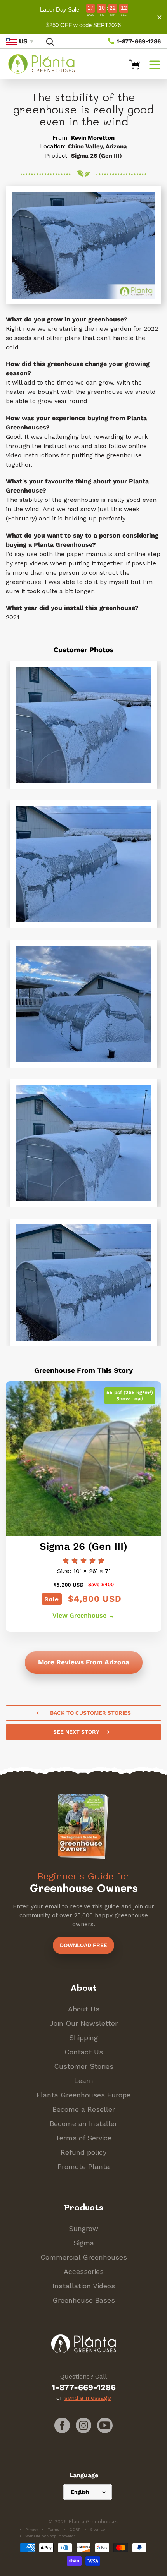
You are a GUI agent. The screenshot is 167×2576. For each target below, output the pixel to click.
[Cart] (131, 64)
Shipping (83, 2038)
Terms (54, 2529)
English (80, 2492)
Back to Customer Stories (90, 1713)
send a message (88, 2398)
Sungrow (83, 2228)
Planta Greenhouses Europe (83, 2095)
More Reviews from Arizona (84, 1662)
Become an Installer (83, 2123)
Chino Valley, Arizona (97, 146)
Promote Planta (84, 2166)
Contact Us (84, 2052)
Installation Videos (84, 2286)
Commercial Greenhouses (84, 2257)
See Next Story (77, 1732)
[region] (83, 17)
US (23, 41)
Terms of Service (83, 2138)
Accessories (84, 2271)
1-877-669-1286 (138, 41)
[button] (155, 64)
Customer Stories (84, 2066)
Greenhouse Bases (84, 2300)
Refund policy (83, 2152)
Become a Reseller (84, 2109)
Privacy (32, 2529)
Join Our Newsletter (84, 2023)
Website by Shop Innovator (50, 2536)
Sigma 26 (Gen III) (97, 156)
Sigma (84, 2243)
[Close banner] (159, 17)
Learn (84, 2081)
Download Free (83, 1945)
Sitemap (97, 2529)
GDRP (75, 2529)
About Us (84, 2009)
